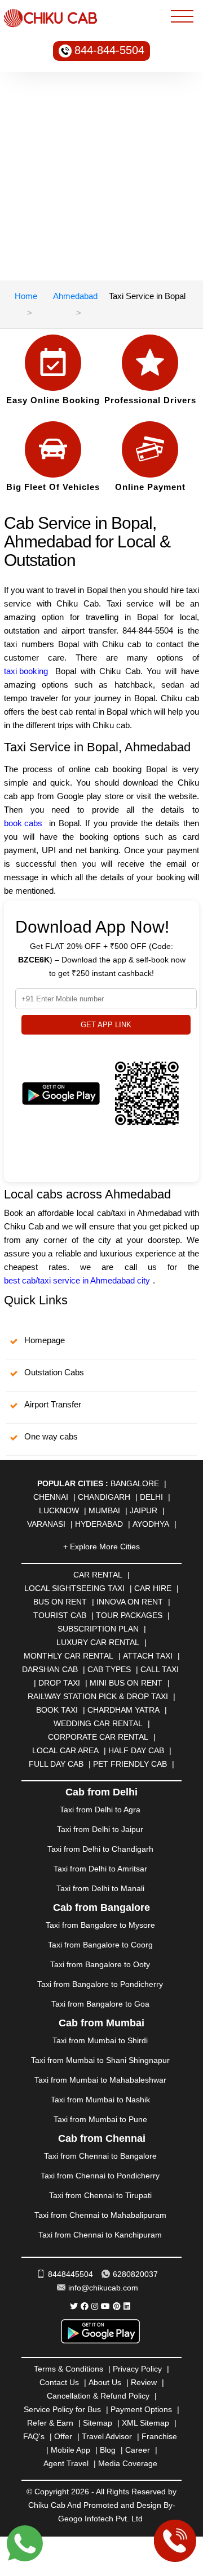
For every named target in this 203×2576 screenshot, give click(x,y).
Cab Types (109, 1669)
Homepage (45, 1340)
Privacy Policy (137, 2369)
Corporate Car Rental (98, 1737)
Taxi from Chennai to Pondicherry (100, 2176)
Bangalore (135, 1483)
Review (144, 2382)
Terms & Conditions (69, 2369)
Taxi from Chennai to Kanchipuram (100, 2235)
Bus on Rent (60, 1602)
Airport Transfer (53, 1404)
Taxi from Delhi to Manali (100, 1888)
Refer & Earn (50, 2423)
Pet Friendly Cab (130, 1764)
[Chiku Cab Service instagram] (95, 2306)
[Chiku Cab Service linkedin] (127, 2306)
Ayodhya (151, 1524)
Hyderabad (99, 1524)
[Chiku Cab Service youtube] (105, 2306)
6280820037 (135, 2274)
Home (26, 296)
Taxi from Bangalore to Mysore (100, 1925)
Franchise (159, 2436)
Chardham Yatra (123, 1710)
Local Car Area (65, 1750)
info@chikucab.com (103, 2288)
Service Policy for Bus (62, 2409)
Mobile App (70, 2450)
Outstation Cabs (54, 1372)
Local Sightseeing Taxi (74, 1588)
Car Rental (98, 1575)
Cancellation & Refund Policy (98, 2396)
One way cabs (51, 1436)
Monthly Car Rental (69, 1656)
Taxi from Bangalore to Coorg (100, 1945)
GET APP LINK (106, 1025)
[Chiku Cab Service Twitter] (74, 2306)
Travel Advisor (107, 2436)
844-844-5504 (109, 50)
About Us (105, 2382)
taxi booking (26, 671)
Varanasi (46, 1524)
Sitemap (98, 2423)
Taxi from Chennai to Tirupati (100, 2195)
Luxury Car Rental (98, 1642)
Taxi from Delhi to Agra (100, 1810)
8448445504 (70, 2274)
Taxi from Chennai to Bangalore (100, 2156)
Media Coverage (128, 2463)
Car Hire (153, 1588)
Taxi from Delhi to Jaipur (100, 1829)
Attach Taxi (148, 1656)
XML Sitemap (145, 2423)
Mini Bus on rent (126, 1683)
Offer (63, 2436)
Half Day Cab (136, 1750)
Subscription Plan (98, 1629)
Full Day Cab (56, 1764)
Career (138, 2450)
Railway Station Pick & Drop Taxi (98, 1696)
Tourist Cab (60, 1615)
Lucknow (59, 1510)
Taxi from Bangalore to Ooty (100, 1964)
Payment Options (141, 2409)
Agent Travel (66, 2463)
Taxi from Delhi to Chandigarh (100, 1849)
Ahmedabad (75, 296)
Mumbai (104, 1510)
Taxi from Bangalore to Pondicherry (100, 1984)
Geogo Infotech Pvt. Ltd (100, 2519)
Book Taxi (57, 1710)
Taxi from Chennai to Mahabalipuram (100, 2215)
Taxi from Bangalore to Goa (100, 2004)
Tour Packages (129, 1615)
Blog (108, 2450)
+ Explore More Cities (101, 1547)
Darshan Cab (50, 1669)
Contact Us (59, 2382)
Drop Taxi (59, 1683)
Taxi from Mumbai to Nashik (100, 2100)
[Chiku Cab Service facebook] (85, 2306)
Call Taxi (160, 1669)
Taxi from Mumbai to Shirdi (100, 2040)
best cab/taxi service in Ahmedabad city (77, 1280)
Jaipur (144, 1510)
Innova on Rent (130, 1602)
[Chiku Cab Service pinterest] (117, 2306)
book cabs (23, 823)
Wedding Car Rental (98, 1723)
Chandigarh (104, 1497)
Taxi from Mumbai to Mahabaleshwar (100, 2080)
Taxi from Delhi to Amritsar (100, 1869)
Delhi (151, 1497)
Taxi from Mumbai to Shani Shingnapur (100, 2060)
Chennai (51, 1497)
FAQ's (34, 2436)
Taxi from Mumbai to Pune (100, 2119)
